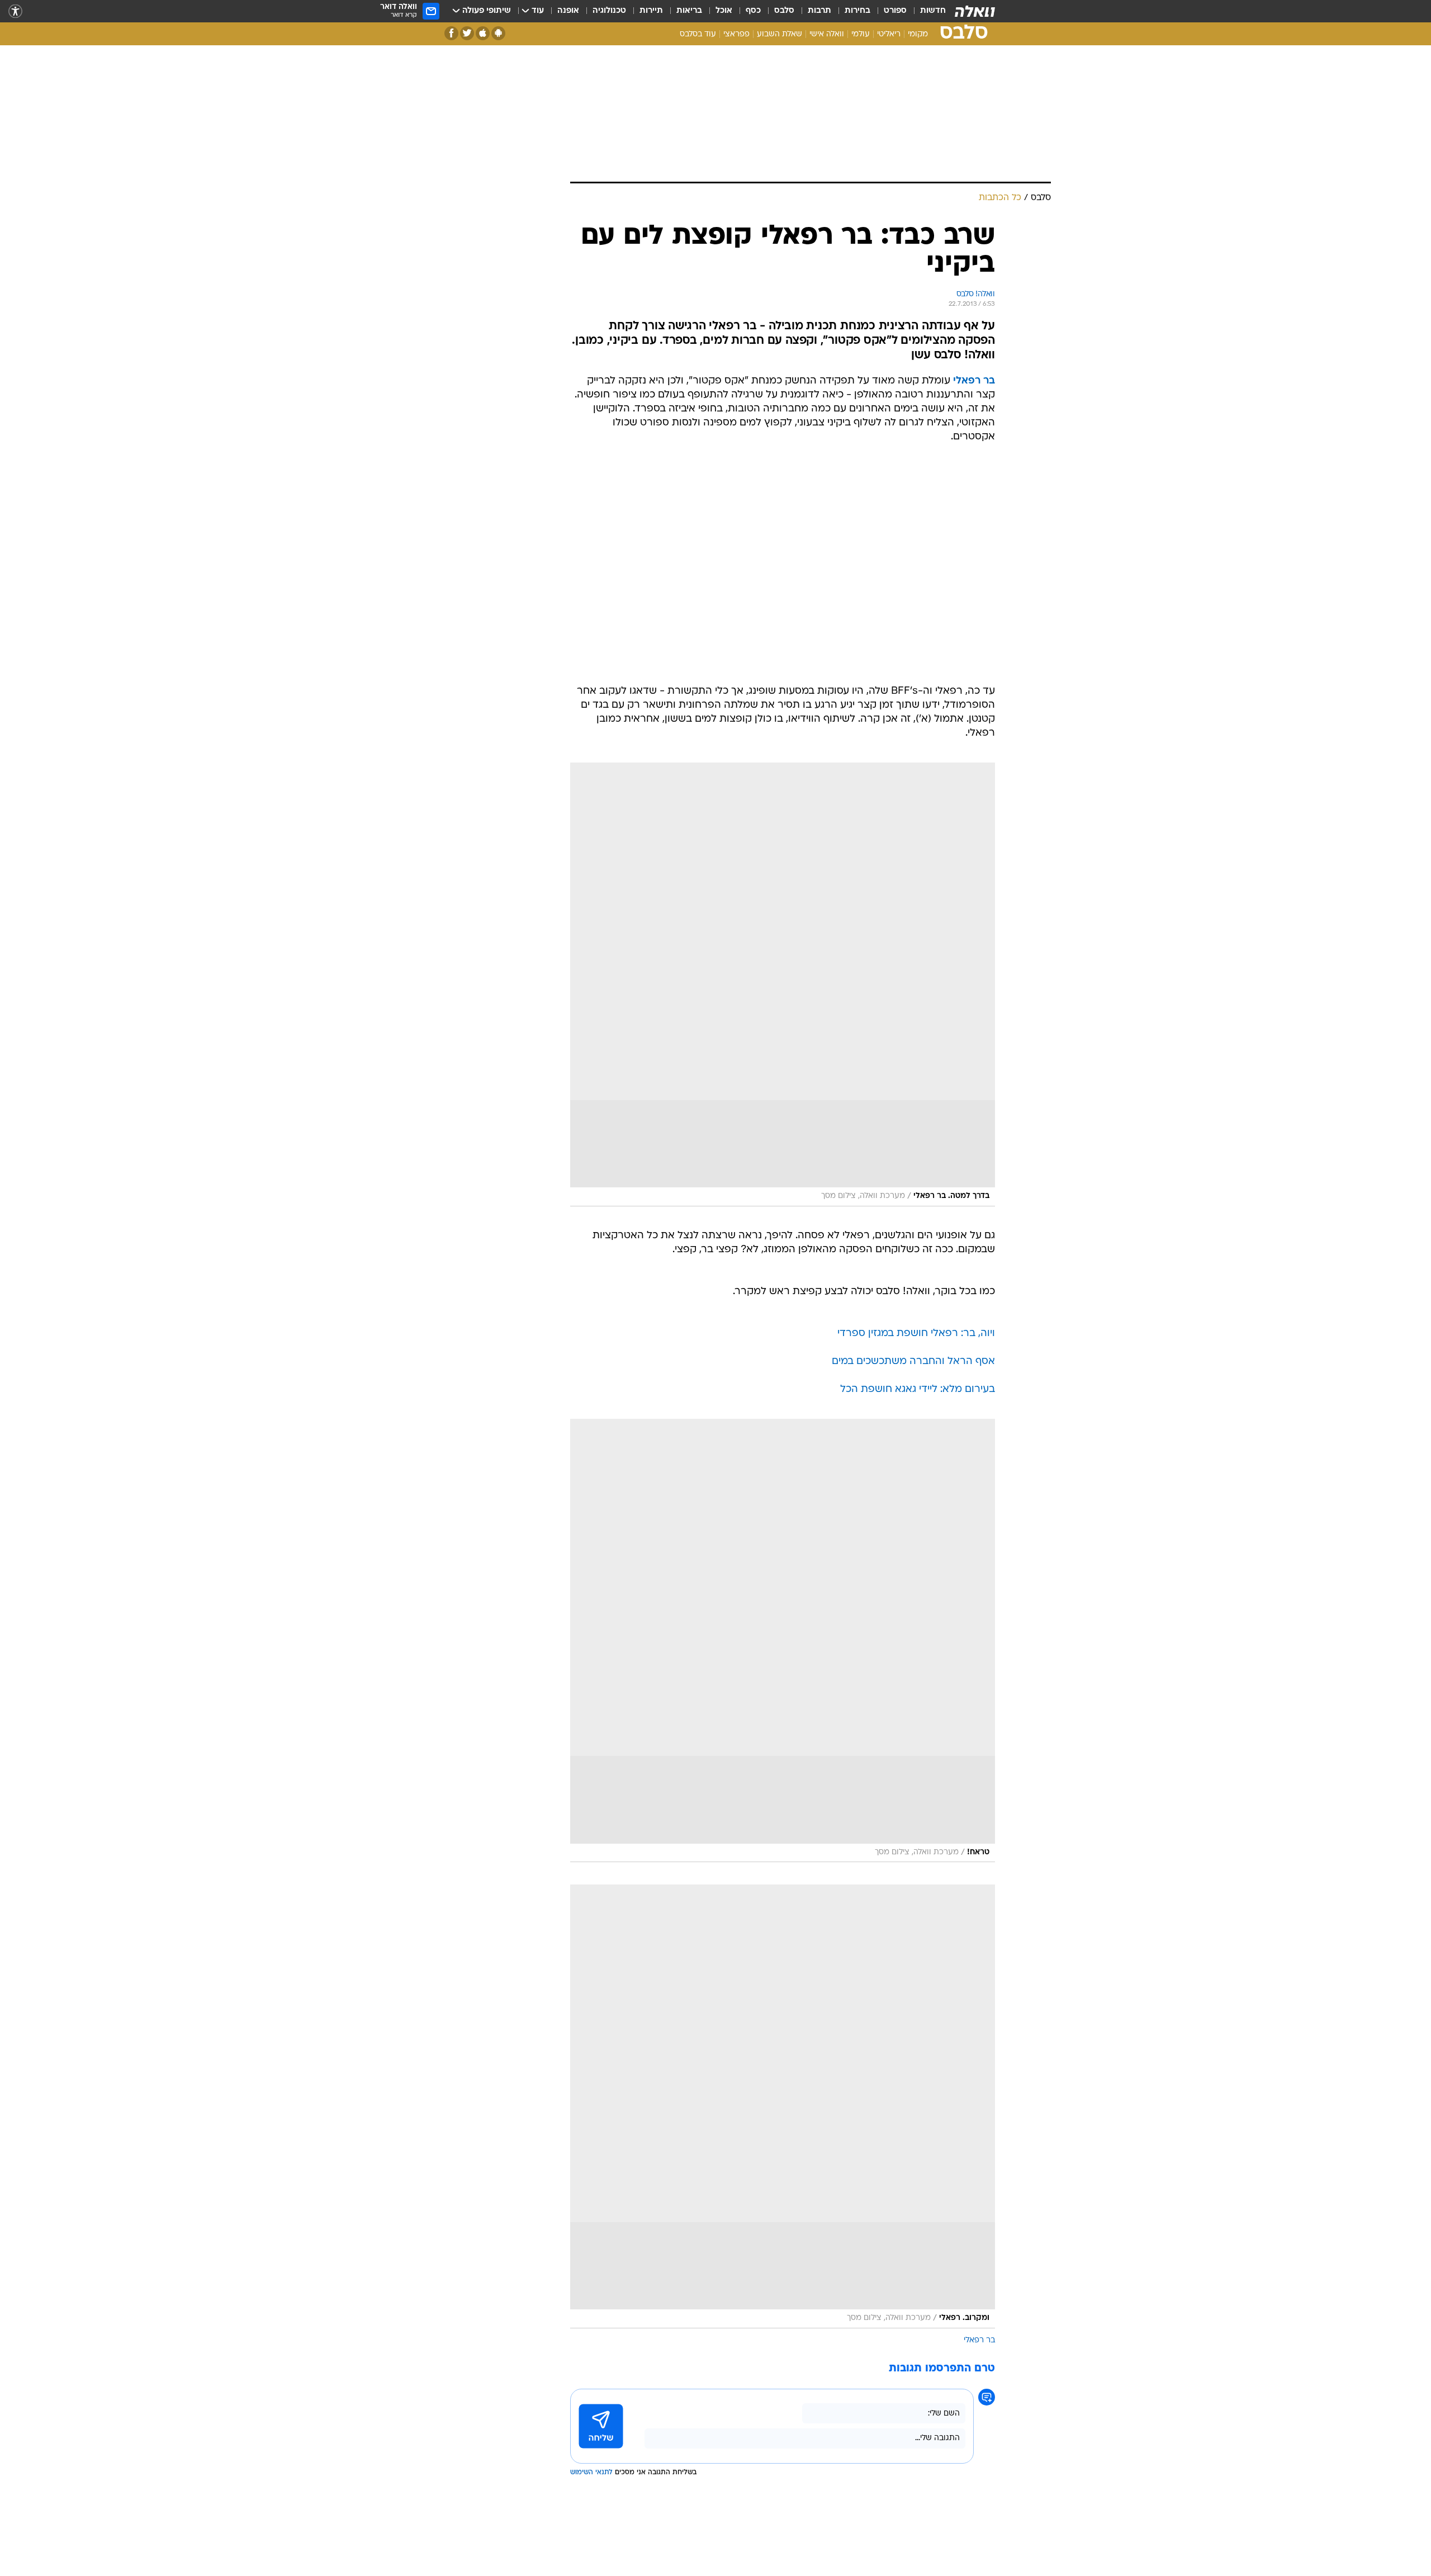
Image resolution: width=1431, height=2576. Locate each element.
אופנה (568, 11)
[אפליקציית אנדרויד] (498, 33)
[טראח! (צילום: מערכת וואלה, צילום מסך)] (783, 1641)
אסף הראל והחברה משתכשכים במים (913, 1362)
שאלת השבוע (780, 34)
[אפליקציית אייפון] (483, 33)
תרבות (819, 11)
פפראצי (736, 34)
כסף (753, 11)
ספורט (895, 11)
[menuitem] (926, 11)
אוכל (724, 11)
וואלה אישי (827, 34)
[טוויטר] (467, 33)
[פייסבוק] (451, 33)
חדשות (933, 11)
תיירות (651, 11)
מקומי (918, 34)
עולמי (861, 34)
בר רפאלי (979, 2340)
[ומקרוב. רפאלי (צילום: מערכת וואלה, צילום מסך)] (783, 2106)
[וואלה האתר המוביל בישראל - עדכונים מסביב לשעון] (975, 11)
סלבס (784, 11)
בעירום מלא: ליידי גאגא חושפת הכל (918, 1389)
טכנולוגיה (609, 11)
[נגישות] (15, 11)
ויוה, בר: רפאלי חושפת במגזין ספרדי (916, 1334)
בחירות (857, 11)
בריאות (689, 11)
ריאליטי (889, 34)
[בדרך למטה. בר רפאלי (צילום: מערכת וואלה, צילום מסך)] (783, 984)
